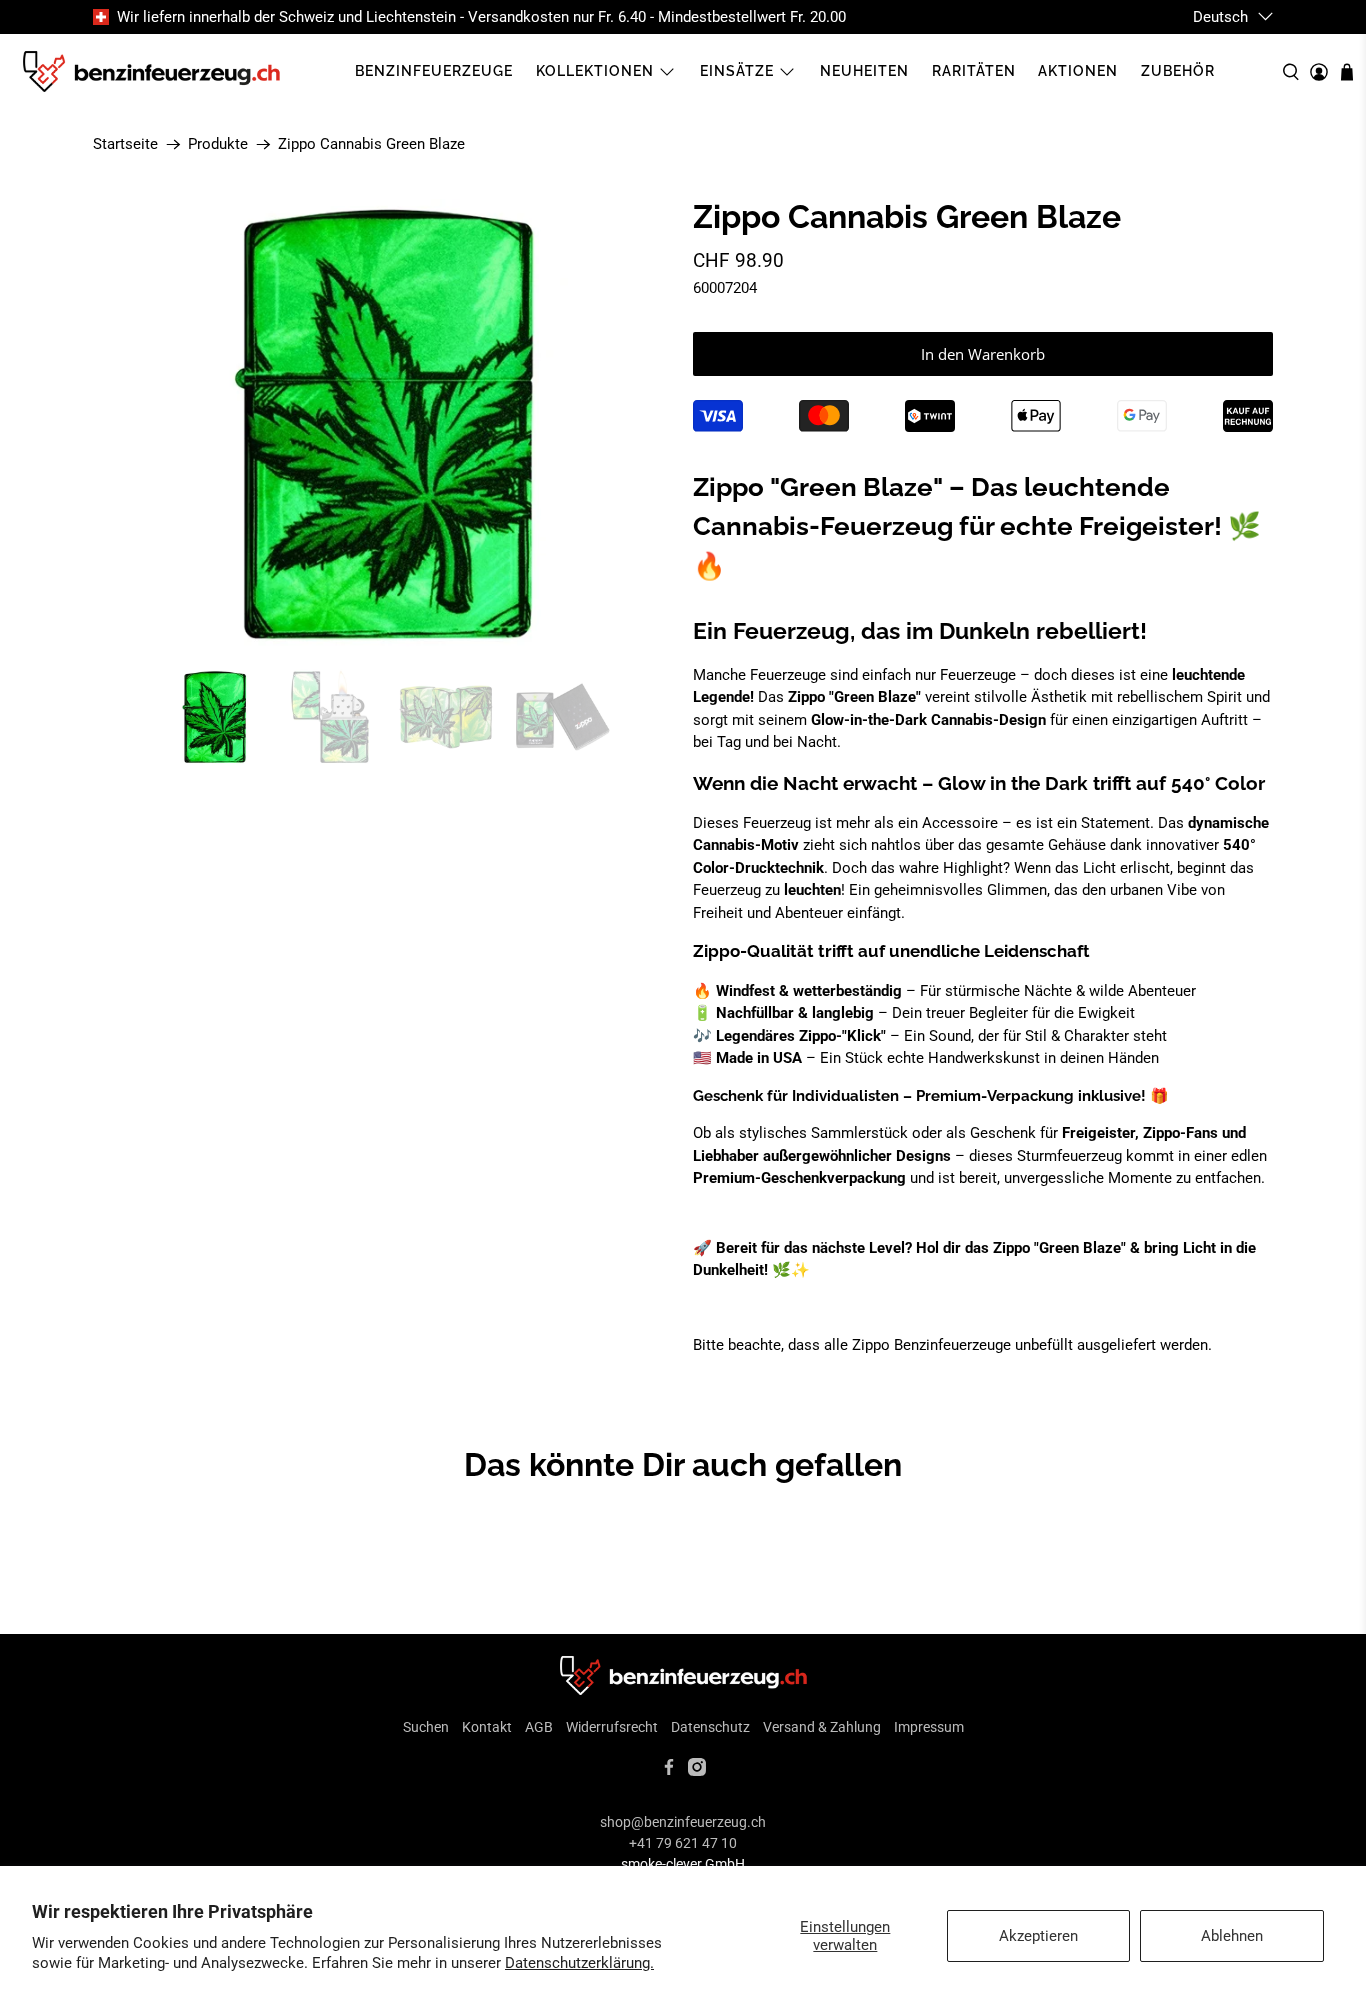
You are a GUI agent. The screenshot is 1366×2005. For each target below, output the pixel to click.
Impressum (929, 1727)
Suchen (426, 1727)
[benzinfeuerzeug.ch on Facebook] (669, 1771)
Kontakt (487, 1727)
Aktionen (1078, 71)
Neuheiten (864, 71)
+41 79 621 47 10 (683, 1843)
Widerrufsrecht (612, 1727)
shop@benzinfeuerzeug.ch (683, 1822)
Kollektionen (595, 71)
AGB (539, 1727)
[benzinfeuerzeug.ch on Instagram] (697, 1771)
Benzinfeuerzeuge (434, 71)
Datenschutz (710, 1727)
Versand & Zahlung (822, 1727)
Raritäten (974, 71)
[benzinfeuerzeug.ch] (151, 72)
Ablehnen (1232, 1936)
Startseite (125, 144)
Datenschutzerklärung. (579, 1963)
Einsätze (737, 71)
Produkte (218, 144)
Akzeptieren (1038, 1936)
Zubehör (1178, 71)
